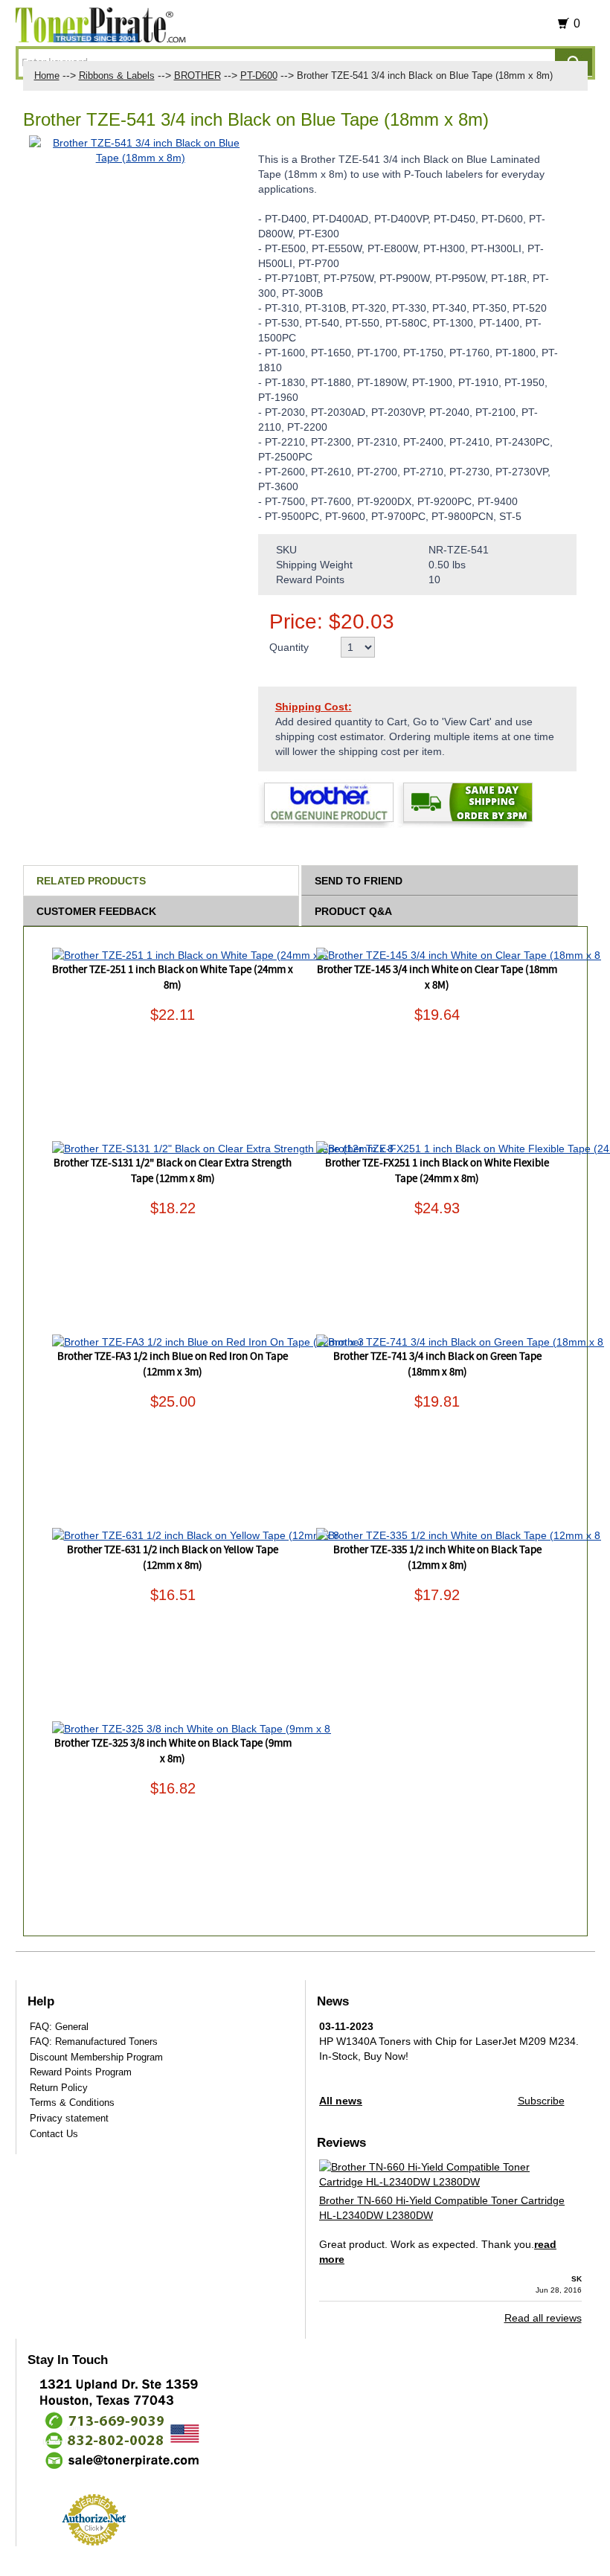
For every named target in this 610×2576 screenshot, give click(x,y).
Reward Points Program (81, 2072)
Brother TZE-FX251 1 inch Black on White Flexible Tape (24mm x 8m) (437, 1171)
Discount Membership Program (96, 2057)
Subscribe (541, 2101)
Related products (91, 881)
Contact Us (54, 2134)
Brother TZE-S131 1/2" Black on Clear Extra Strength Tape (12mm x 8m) (173, 1171)
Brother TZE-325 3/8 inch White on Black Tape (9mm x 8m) (173, 1751)
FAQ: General (59, 2027)
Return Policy (59, 2088)
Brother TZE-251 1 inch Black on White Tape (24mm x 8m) (173, 978)
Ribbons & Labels (117, 76)
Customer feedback (96, 911)
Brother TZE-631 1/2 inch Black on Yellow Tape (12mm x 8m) (173, 1558)
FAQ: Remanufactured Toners (94, 2042)
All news (341, 2101)
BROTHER (198, 76)
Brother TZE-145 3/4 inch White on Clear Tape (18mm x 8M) (437, 978)
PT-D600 (259, 76)
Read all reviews (543, 2318)
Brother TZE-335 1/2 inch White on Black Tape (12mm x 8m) (437, 1558)
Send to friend (359, 881)
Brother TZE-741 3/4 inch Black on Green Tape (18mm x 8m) (437, 1365)
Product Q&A (353, 911)
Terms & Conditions (72, 2103)
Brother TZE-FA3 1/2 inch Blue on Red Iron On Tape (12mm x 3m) (173, 1365)
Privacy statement (69, 2118)
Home (47, 76)
